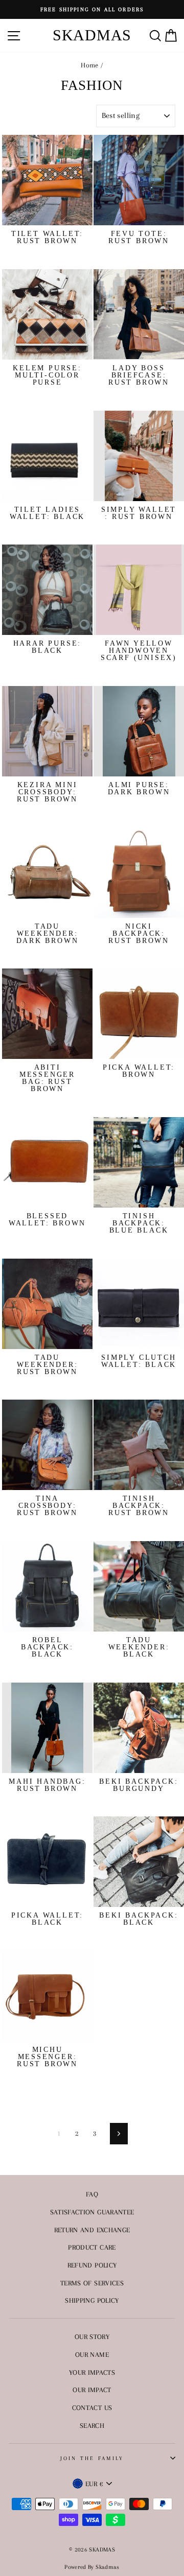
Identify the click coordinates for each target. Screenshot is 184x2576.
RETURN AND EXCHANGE (92, 2230)
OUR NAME (92, 2354)
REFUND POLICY (92, 2265)
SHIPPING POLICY (92, 2300)
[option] (92, 9)
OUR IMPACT (92, 2390)
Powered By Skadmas (92, 2567)
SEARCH (92, 2425)
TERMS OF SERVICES (92, 2283)
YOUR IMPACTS (92, 2372)
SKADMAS (92, 35)
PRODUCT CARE (92, 2247)
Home (89, 65)
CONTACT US (92, 2407)
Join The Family (92, 2458)
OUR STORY (92, 2336)
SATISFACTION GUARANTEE (92, 2212)
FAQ (92, 2194)
